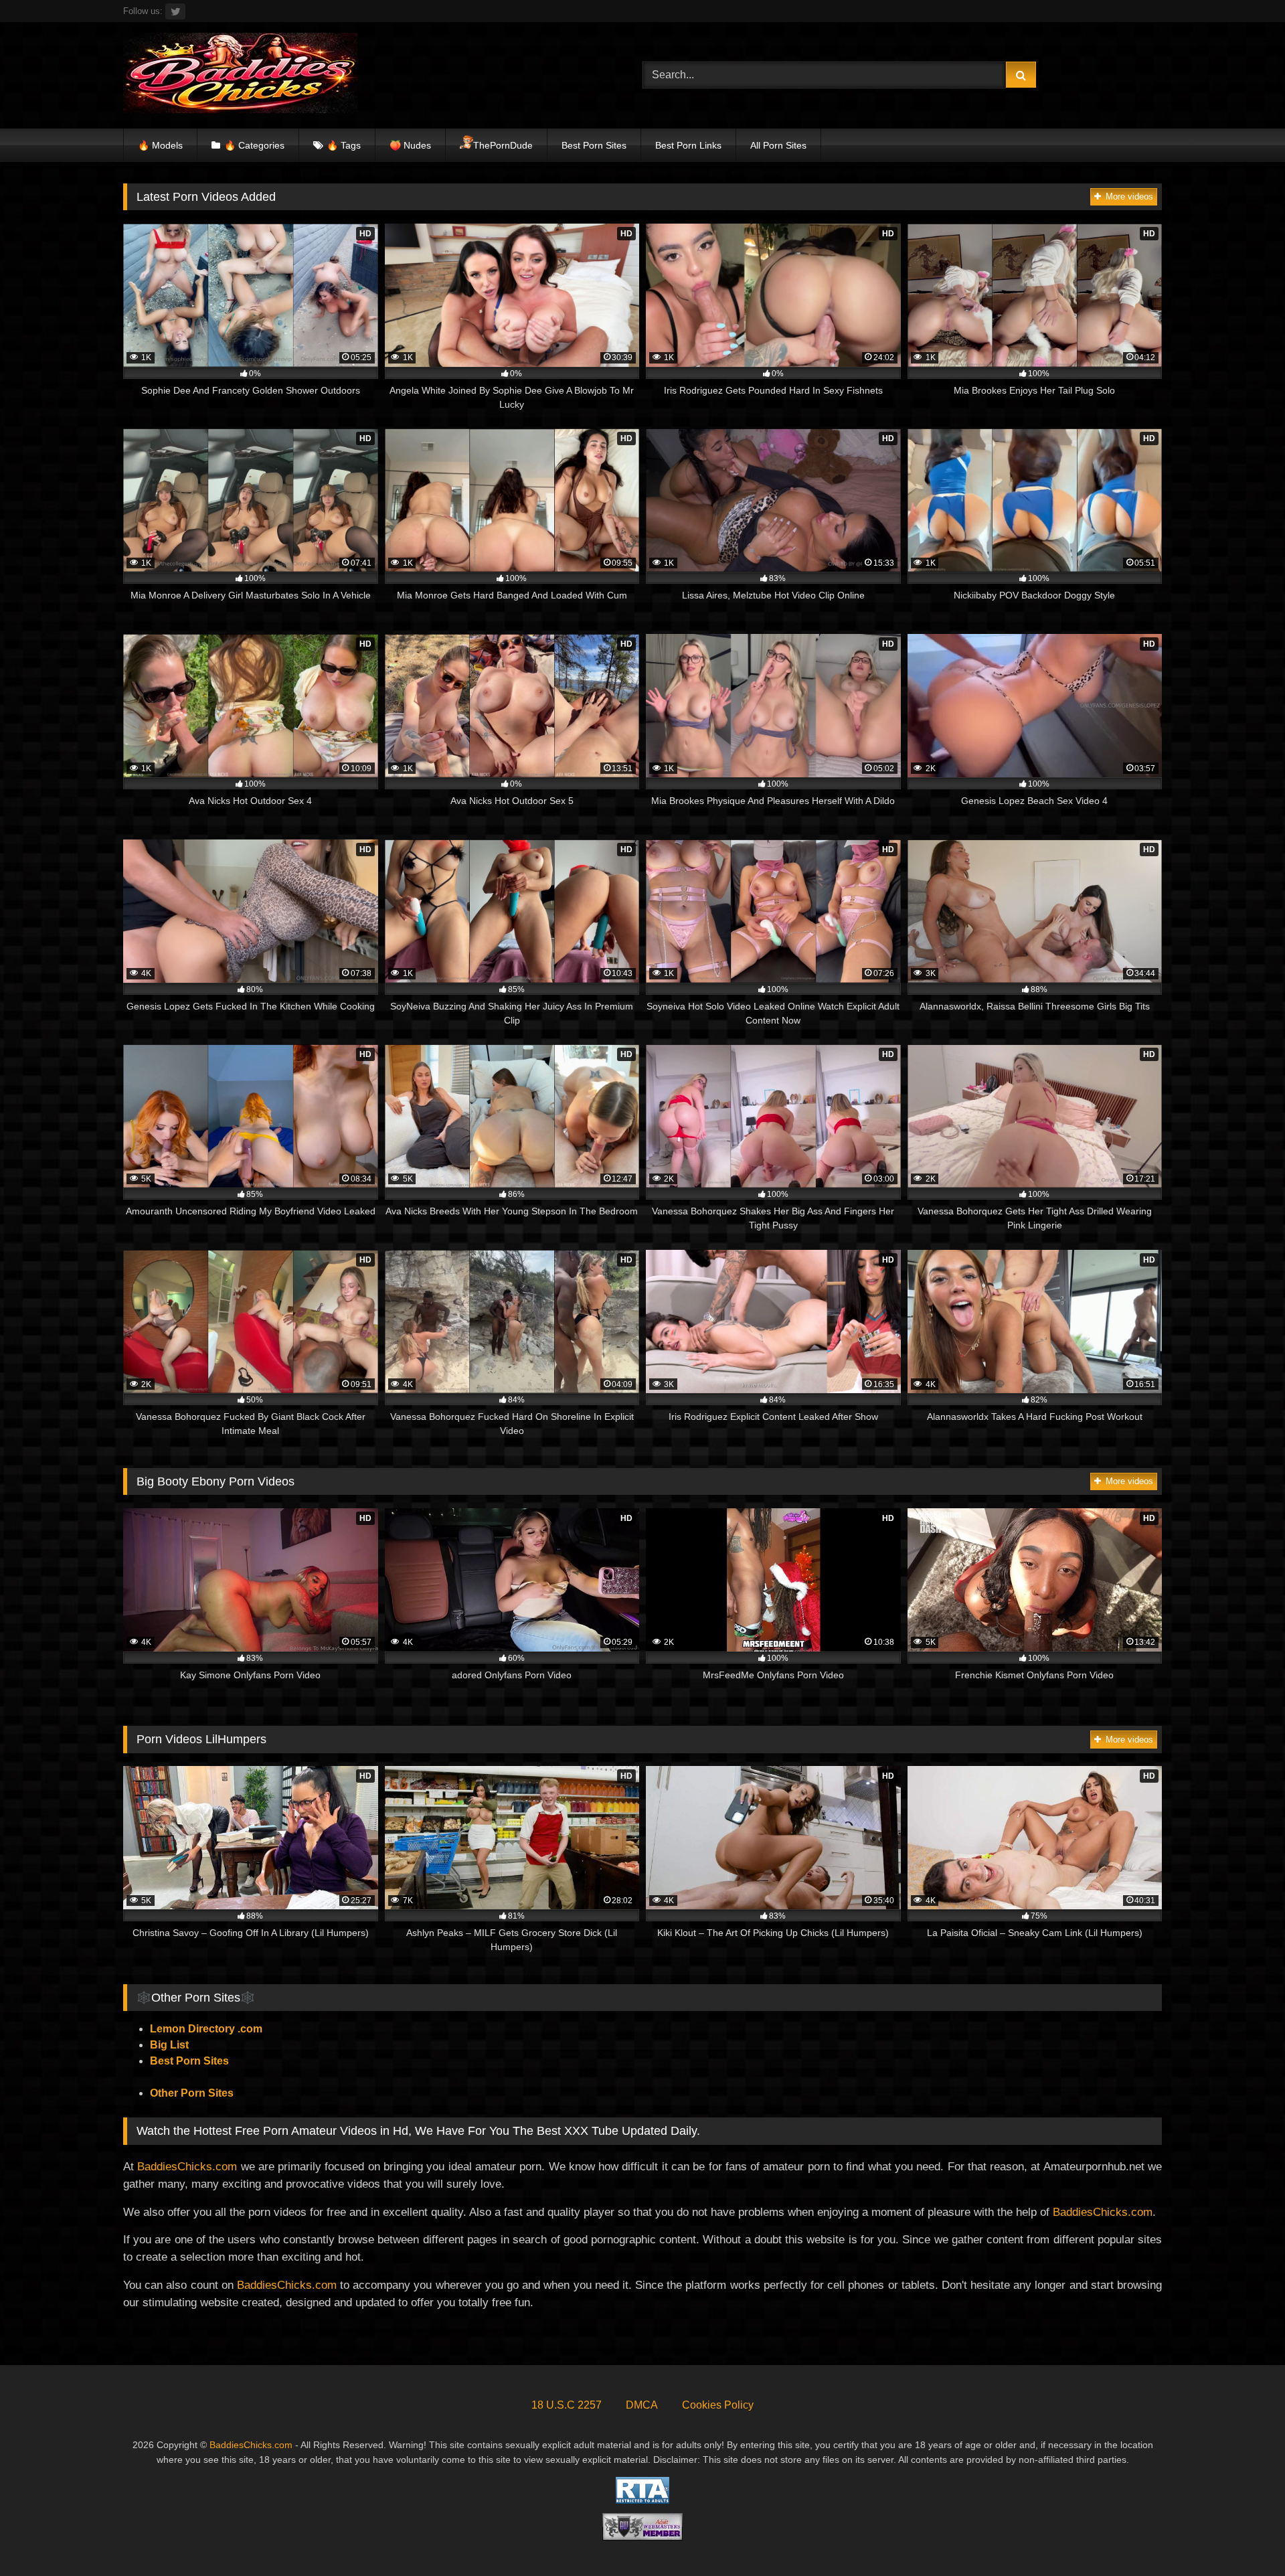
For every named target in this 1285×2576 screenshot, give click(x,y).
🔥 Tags (344, 145)
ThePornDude (503, 145)
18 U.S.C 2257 (567, 2405)
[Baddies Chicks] (240, 75)
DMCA (642, 2405)
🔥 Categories (254, 145)
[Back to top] (1244, 2536)
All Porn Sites (778, 145)
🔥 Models (160, 145)
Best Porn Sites (594, 145)
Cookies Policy (718, 2405)
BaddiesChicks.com (187, 2166)
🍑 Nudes (410, 145)
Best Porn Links (688, 145)
